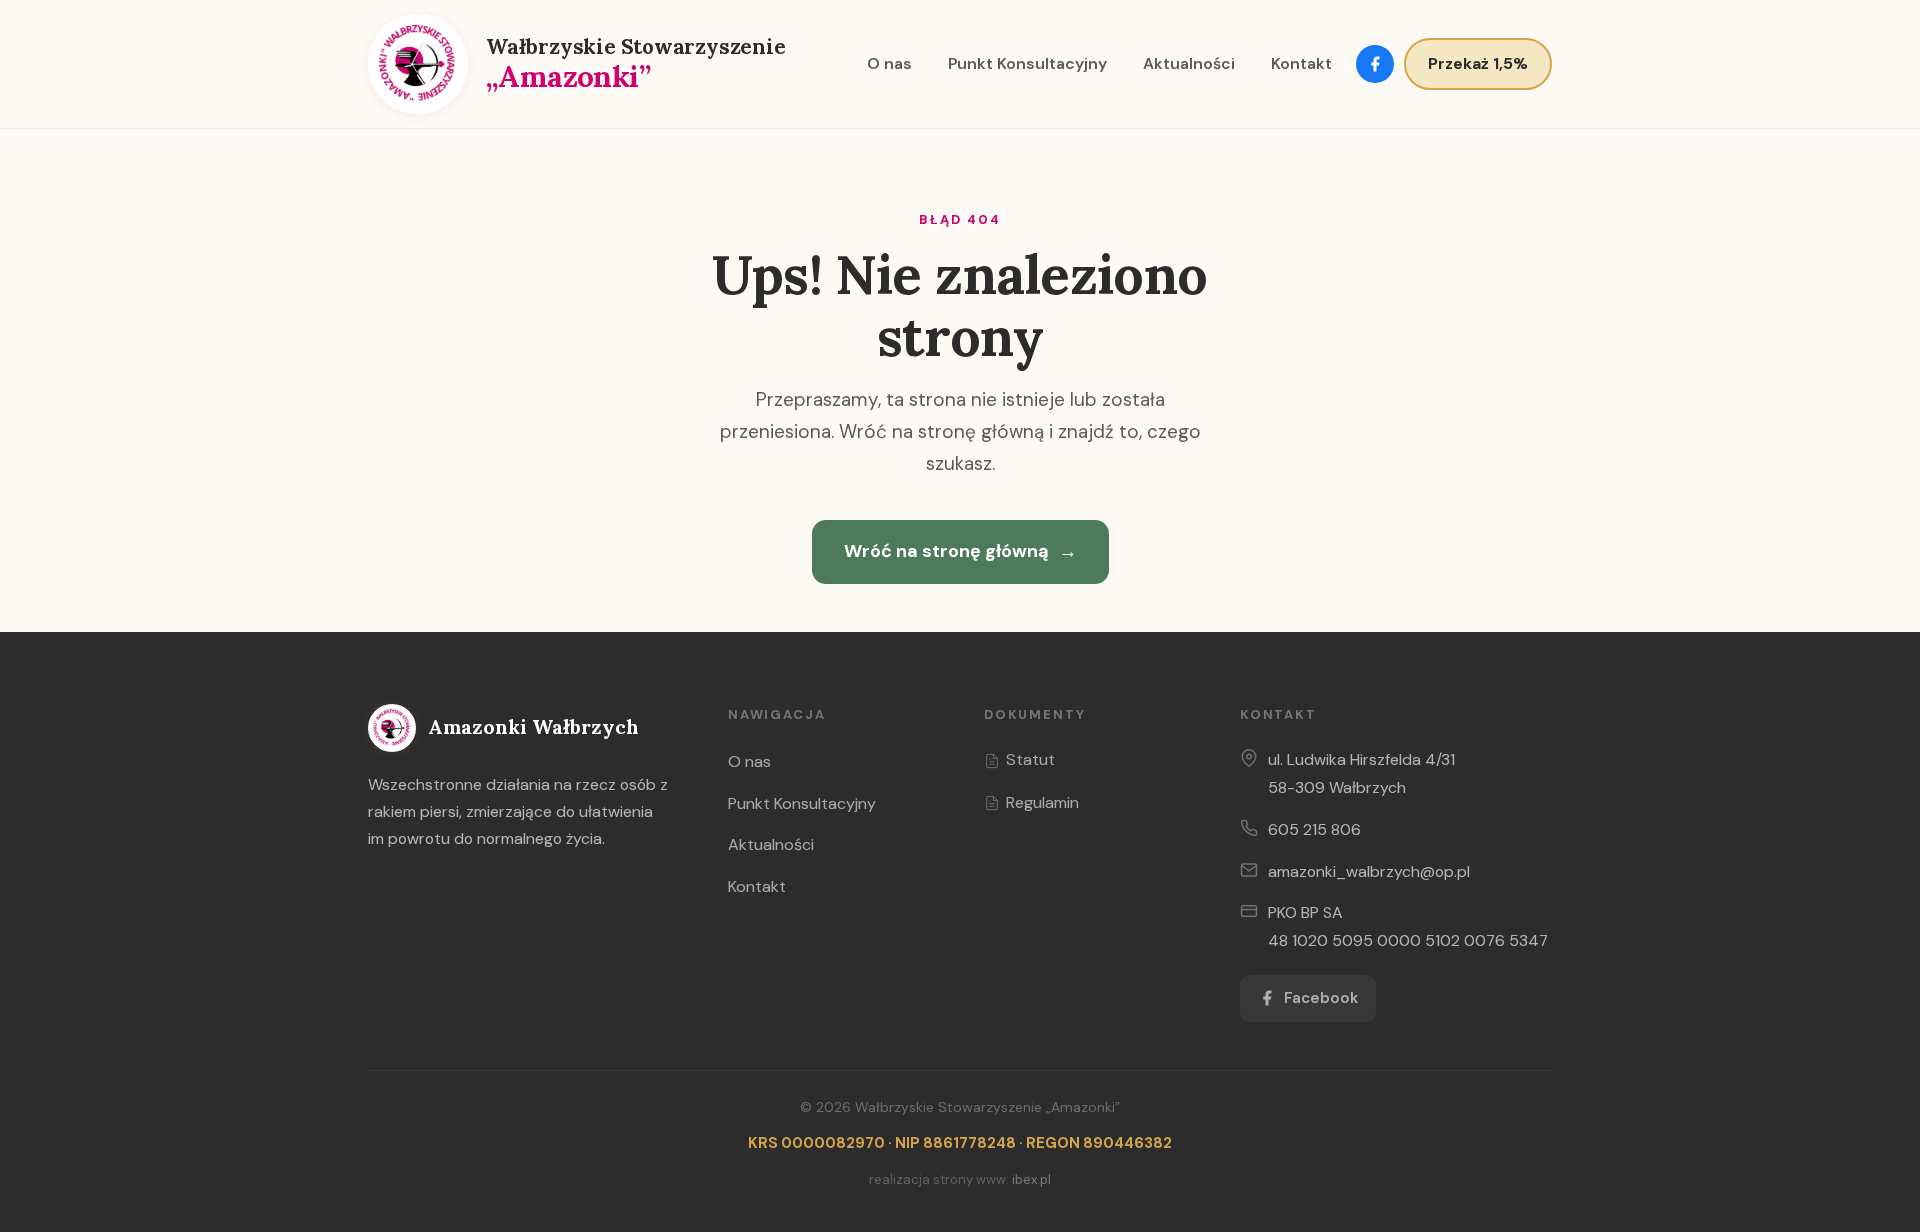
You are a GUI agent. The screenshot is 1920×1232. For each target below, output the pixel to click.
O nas (889, 63)
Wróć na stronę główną (960, 551)
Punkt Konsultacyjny (1027, 63)
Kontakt (1301, 63)
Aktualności (1189, 63)
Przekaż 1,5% (1478, 63)
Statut (1030, 759)
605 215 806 (1314, 829)
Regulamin (1042, 802)
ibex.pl (1031, 1179)
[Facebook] (1375, 64)
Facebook (1321, 998)
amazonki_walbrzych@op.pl (1369, 871)
